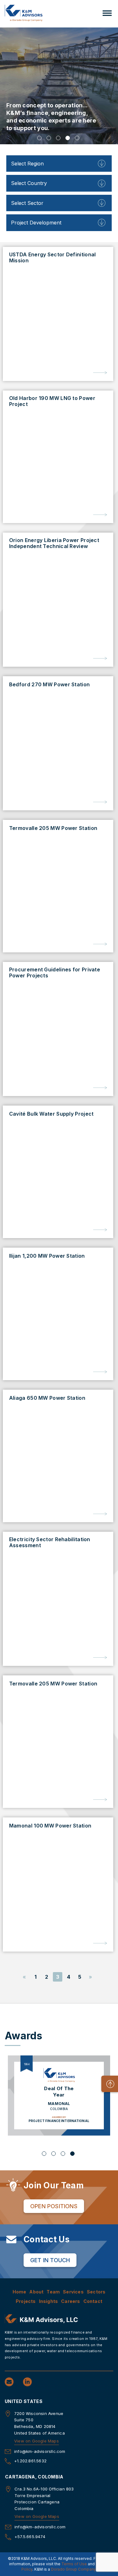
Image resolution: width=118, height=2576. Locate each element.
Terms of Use (74, 2564)
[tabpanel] (59, 86)
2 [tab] (49, 138)
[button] (107, 13)
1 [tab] (39, 138)
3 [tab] (58, 138)
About (36, 2292)
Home (20, 2292)
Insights (49, 2301)
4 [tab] (68, 138)
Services (73, 2292)
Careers (70, 2301)
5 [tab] (77, 138)
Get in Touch (50, 2260)
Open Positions (54, 2206)
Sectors (96, 2292)
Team (53, 2292)
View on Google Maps (37, 2441)
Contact (93, 2301)
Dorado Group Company (73, 2569)
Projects (26, 2301)
